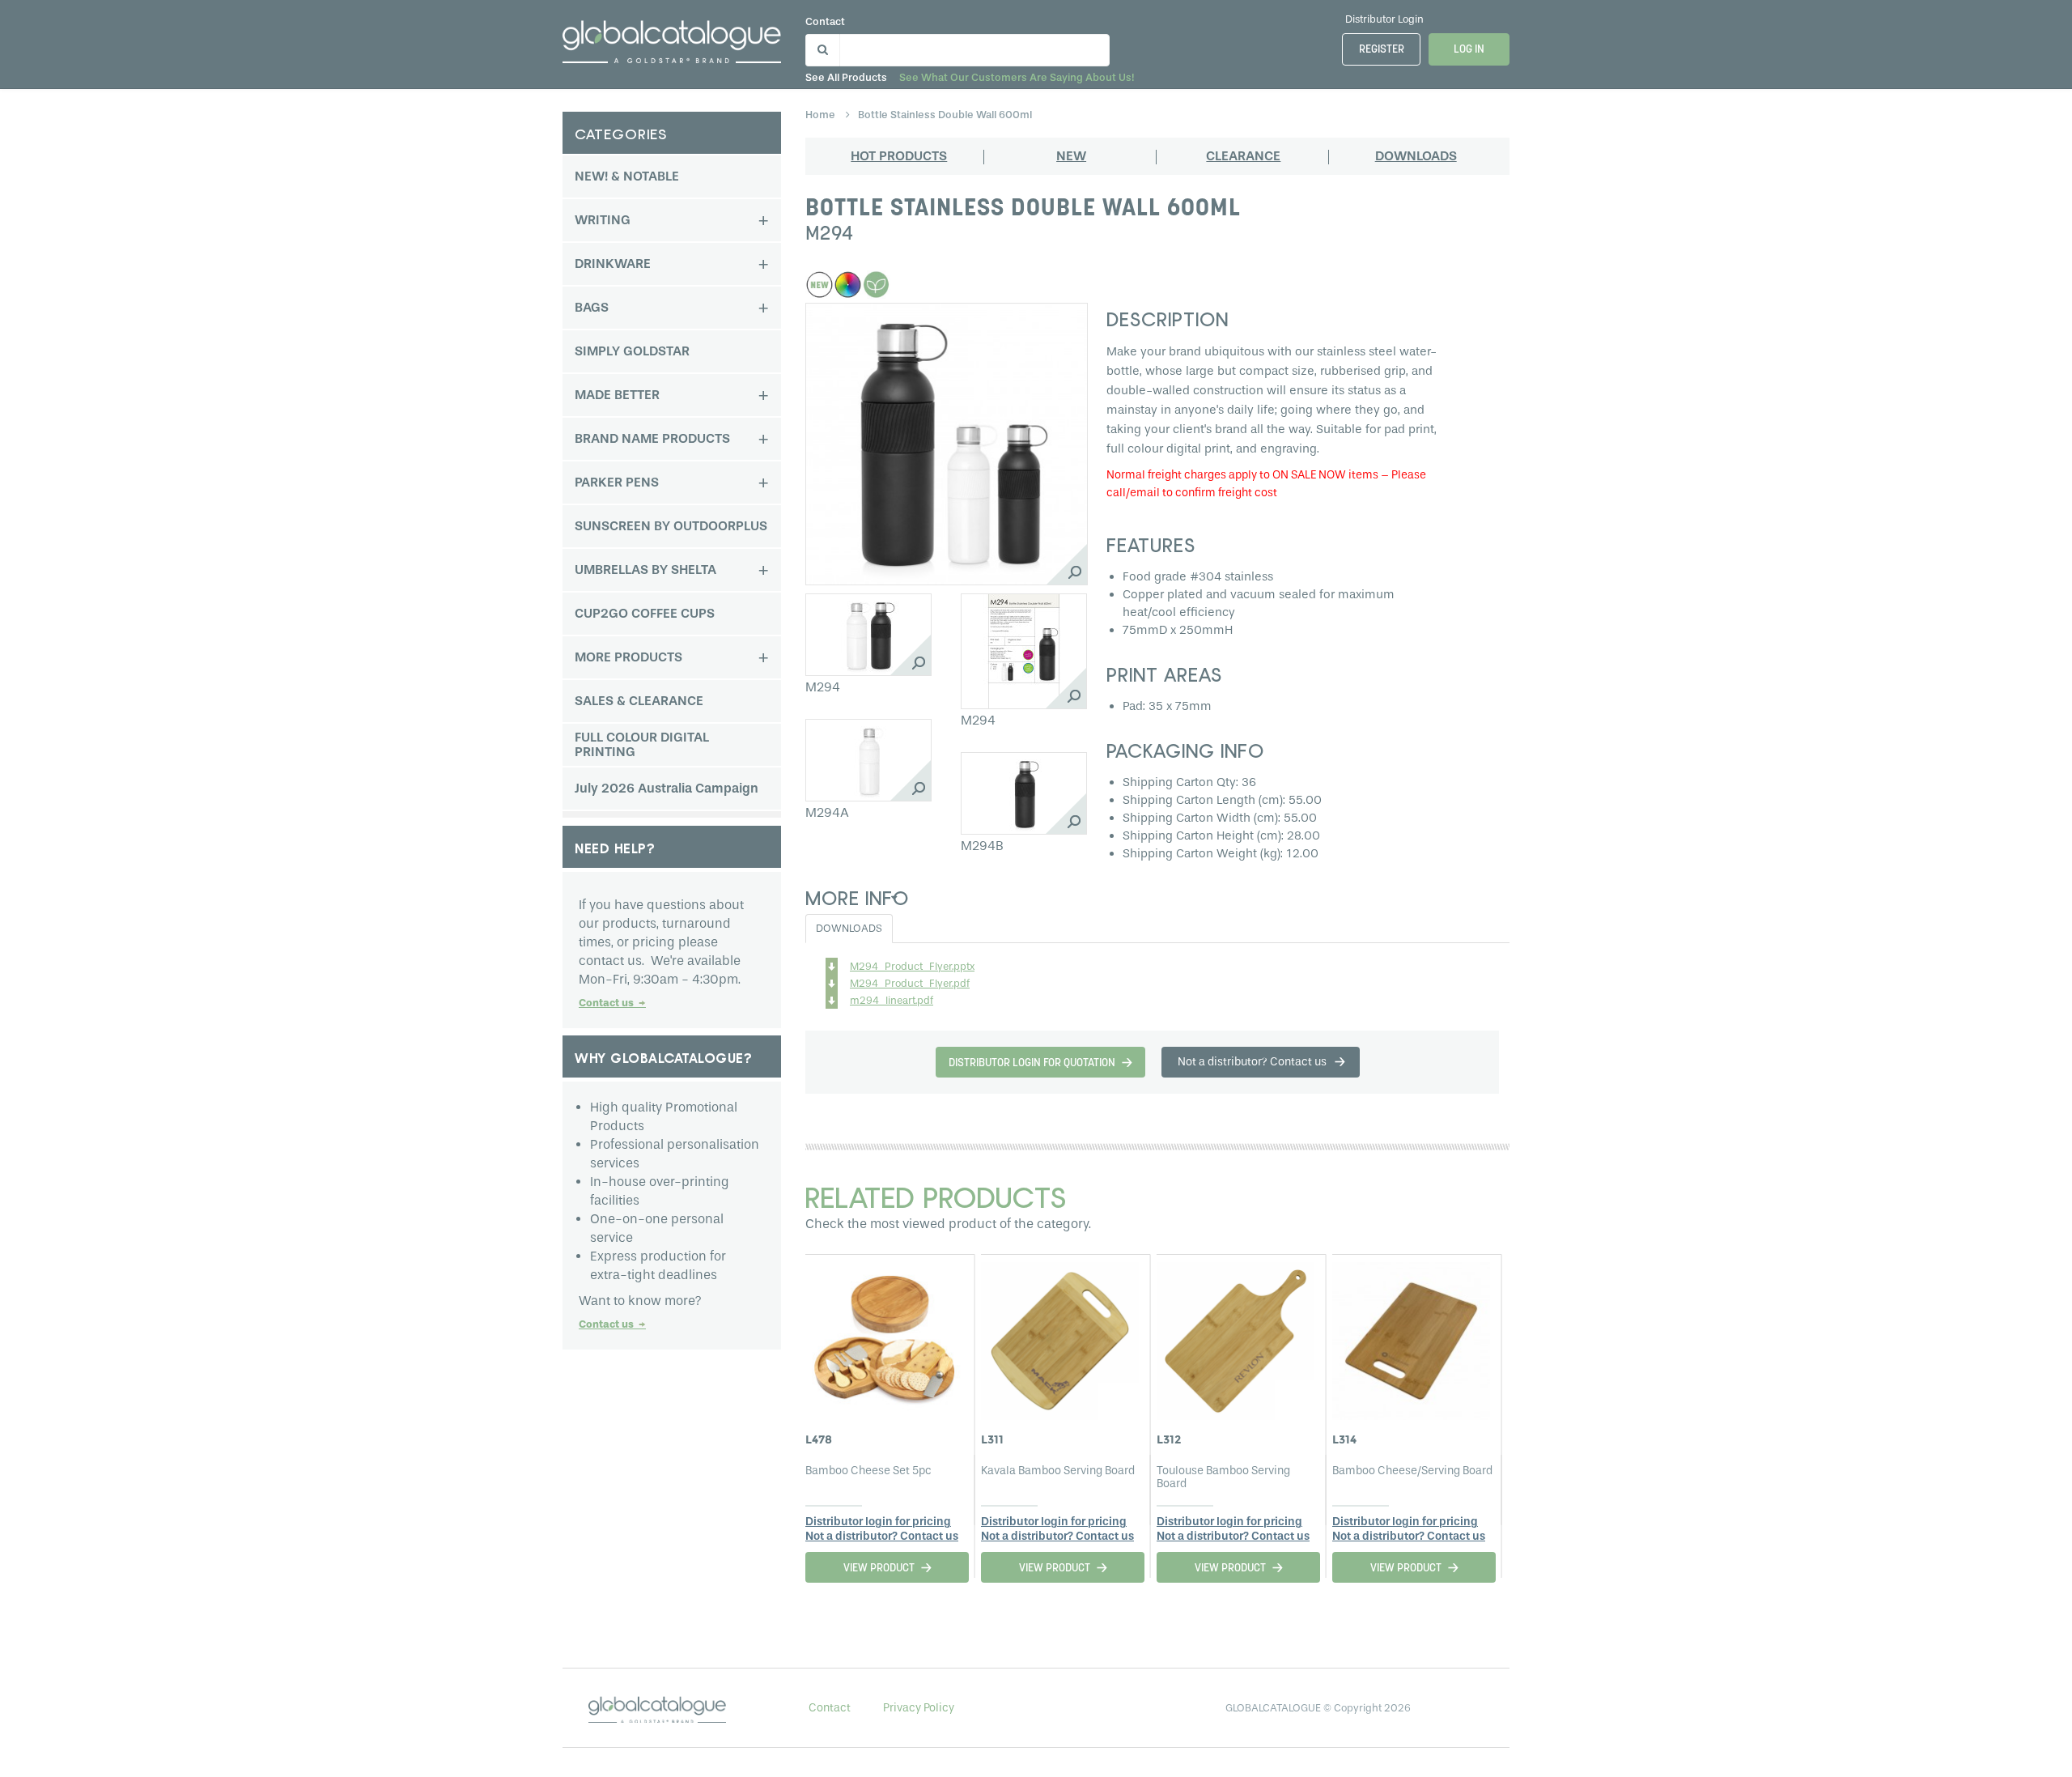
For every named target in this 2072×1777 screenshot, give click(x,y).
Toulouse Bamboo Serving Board (1223, 1477)
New (1071, 156)
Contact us (612, 1003)
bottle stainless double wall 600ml (945, 115)
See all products (846, 77)
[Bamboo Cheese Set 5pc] (884, 1336)
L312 (1169, 1439)
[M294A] (868, 760)
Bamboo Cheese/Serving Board (1412, 1471)
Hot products (899, 156)
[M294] (868, 635)
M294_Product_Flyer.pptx (912, 966)
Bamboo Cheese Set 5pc (868, 1471)
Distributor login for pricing (878, 1522)
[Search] (820, 47)
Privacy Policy (919, 1708)
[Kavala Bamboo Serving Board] (1060, 1336)
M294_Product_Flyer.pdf (910, 983)
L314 (1344, 1439)
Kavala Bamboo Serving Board (1058, 1471)
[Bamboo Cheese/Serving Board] (1411, 1336)
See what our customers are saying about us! (1017, 77)
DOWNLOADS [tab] (849, 928)
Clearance (1243, 156)
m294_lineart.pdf (892, 1000)
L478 (819, 1439)
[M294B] (1024, 793)
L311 (992, 1439)
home (822, 115)
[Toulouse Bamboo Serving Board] (1236, 1336)
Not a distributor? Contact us (882, 1536)
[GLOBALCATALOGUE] (672, 38)
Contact (825, 21)
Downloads (1416, 156)
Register (1382, 50)
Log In (1469, 50)
